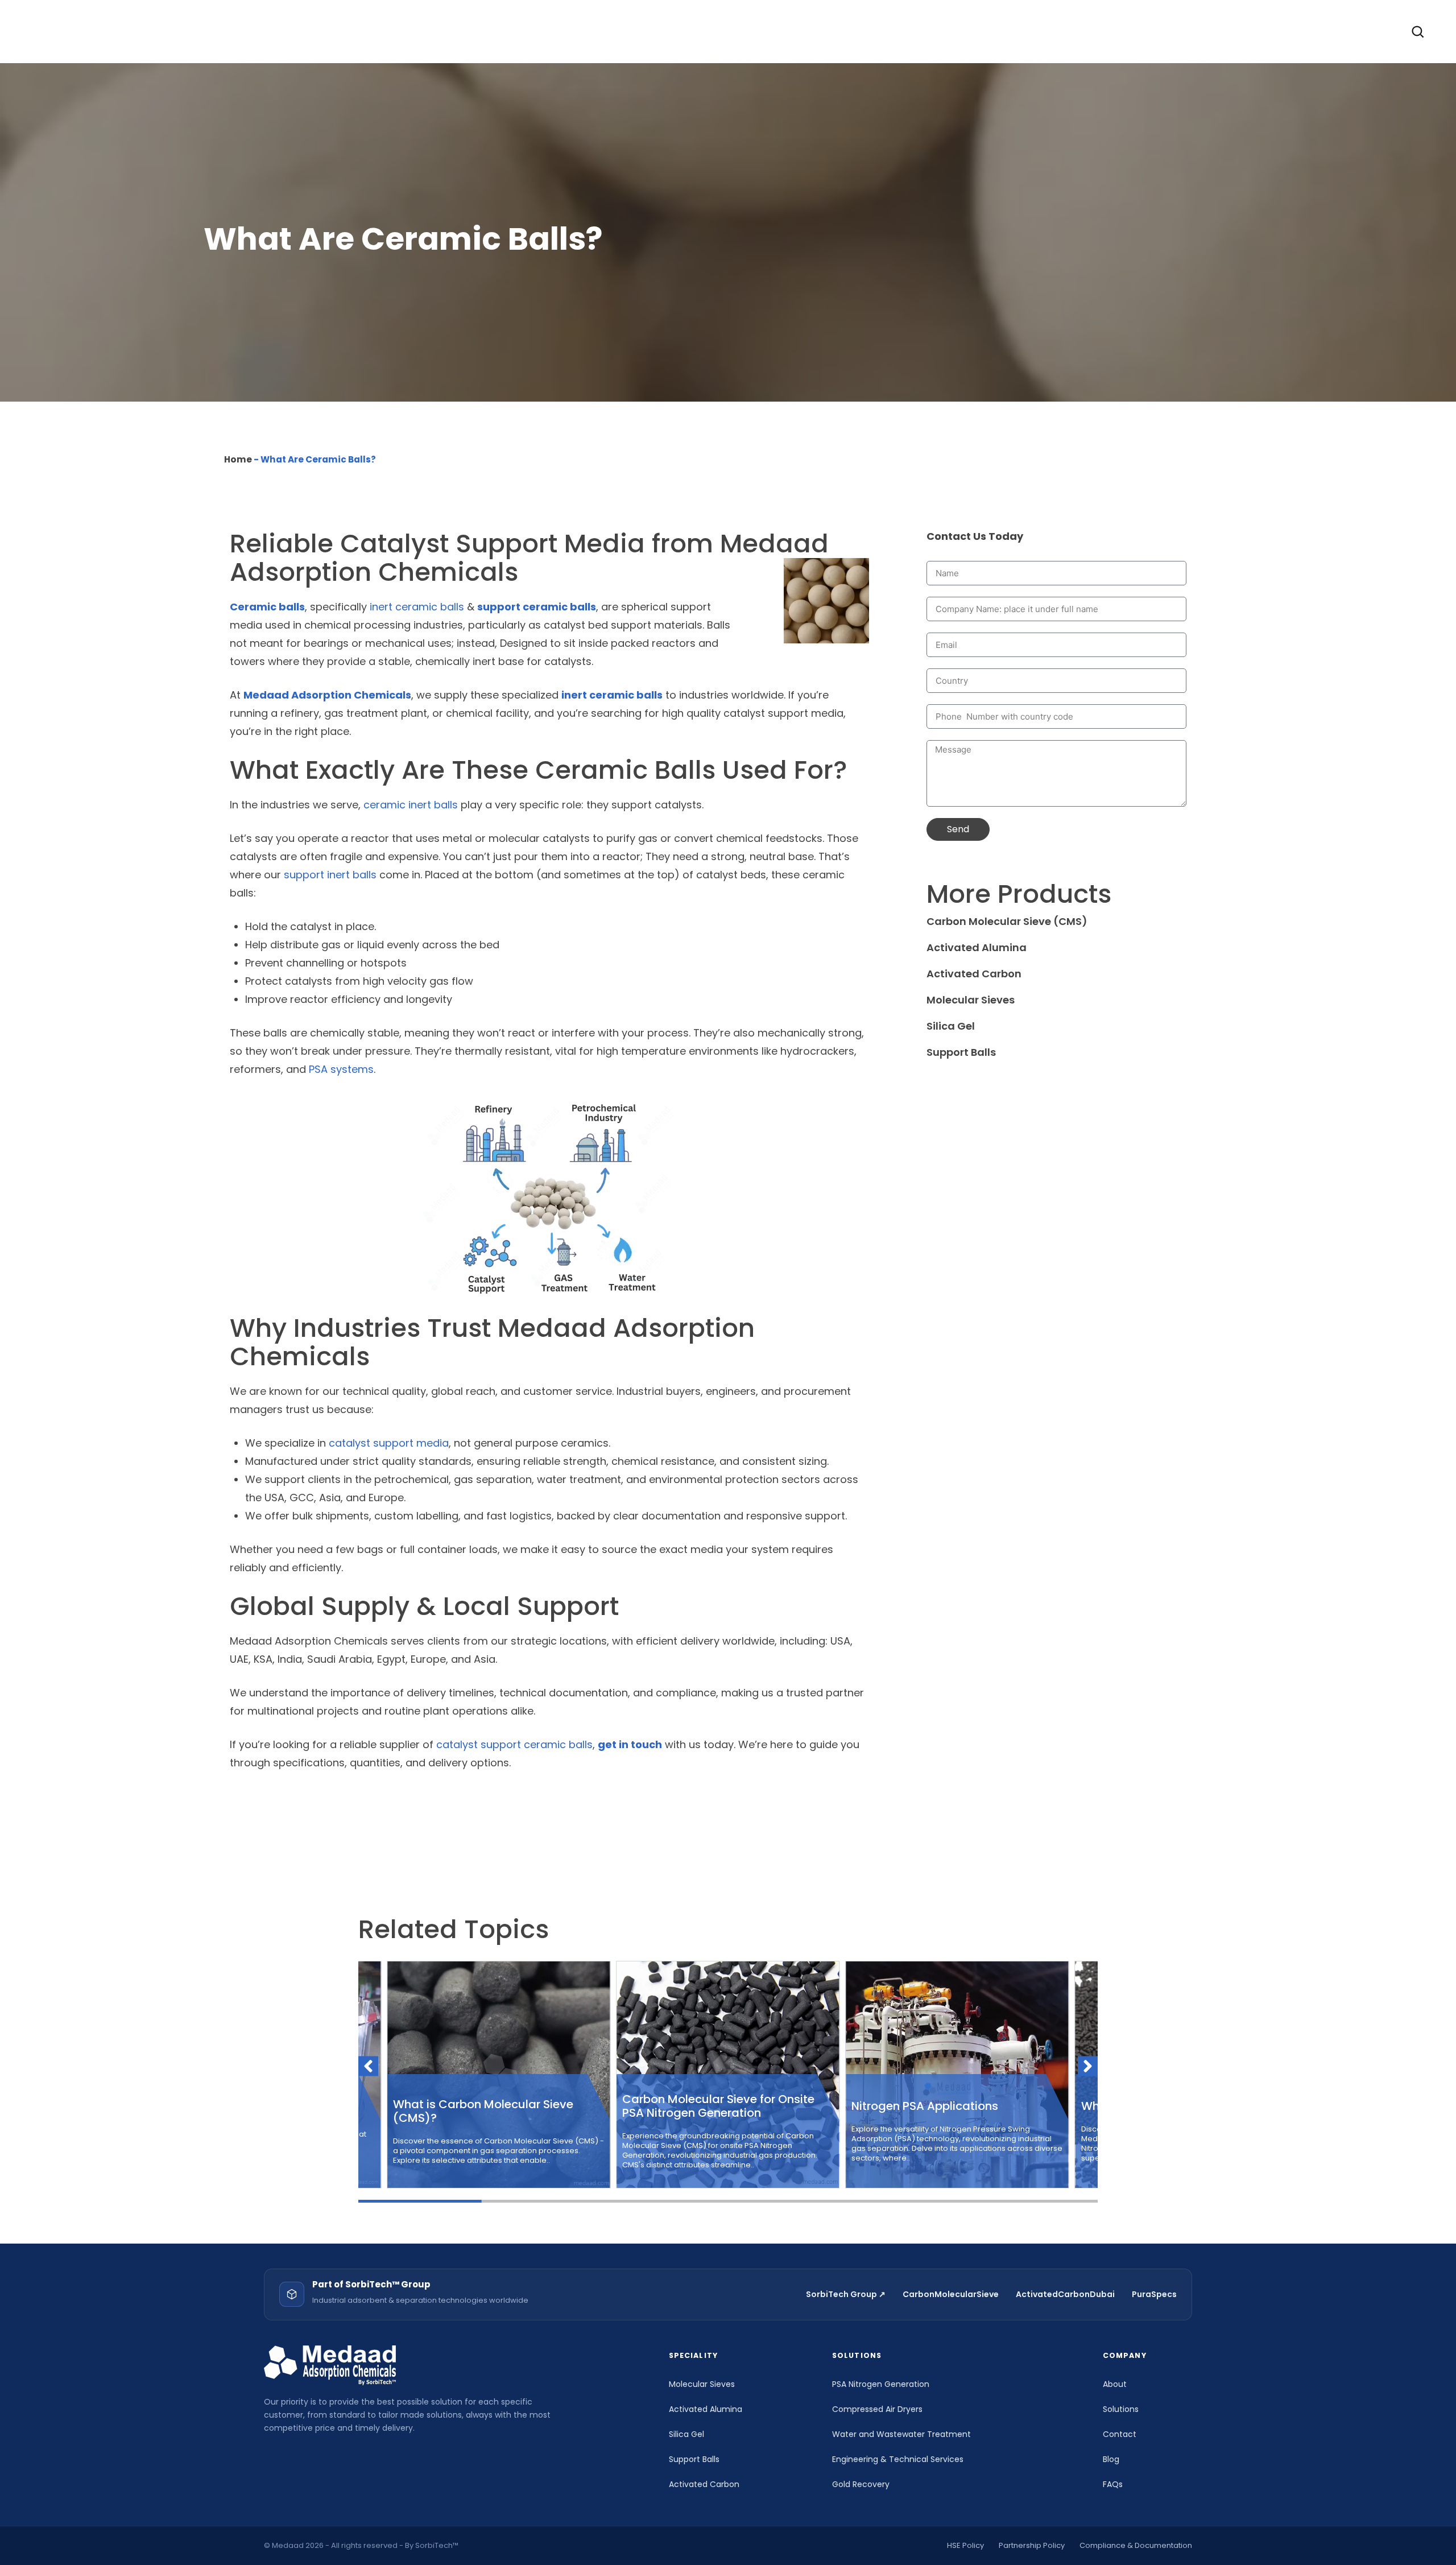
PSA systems (341, 1069)
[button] (368, 2066)
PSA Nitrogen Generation (881, 2384)
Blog (1111, 2459)
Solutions (1121, 2409)
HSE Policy (965, 2545)
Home (238, 459)
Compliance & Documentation (1136, 2545)
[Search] (1417, 31)
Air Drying (788, 31)
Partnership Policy (1032, 2545)
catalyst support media (389, 1443)
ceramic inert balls (411, 805)
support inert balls (330, 875)
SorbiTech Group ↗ (846, 2294)
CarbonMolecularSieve (951, 2294)
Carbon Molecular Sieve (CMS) (1007, 921)
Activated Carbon (685, 31)
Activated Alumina (977, 947)
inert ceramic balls (417, 607)
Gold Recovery (861, 2484)
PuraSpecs (1154, 2294)
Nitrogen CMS (879, 31)
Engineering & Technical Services (898, 2459)
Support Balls (979, 31)
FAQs (1113, 2484)
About (1058, 31)
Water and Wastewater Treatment (901, 2434)
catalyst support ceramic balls (514, 1744)
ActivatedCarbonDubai (1065, 2294)
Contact (1128, 31)
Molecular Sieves (971, 1000)
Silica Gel (951, 1026)
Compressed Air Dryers (877, 2409)
